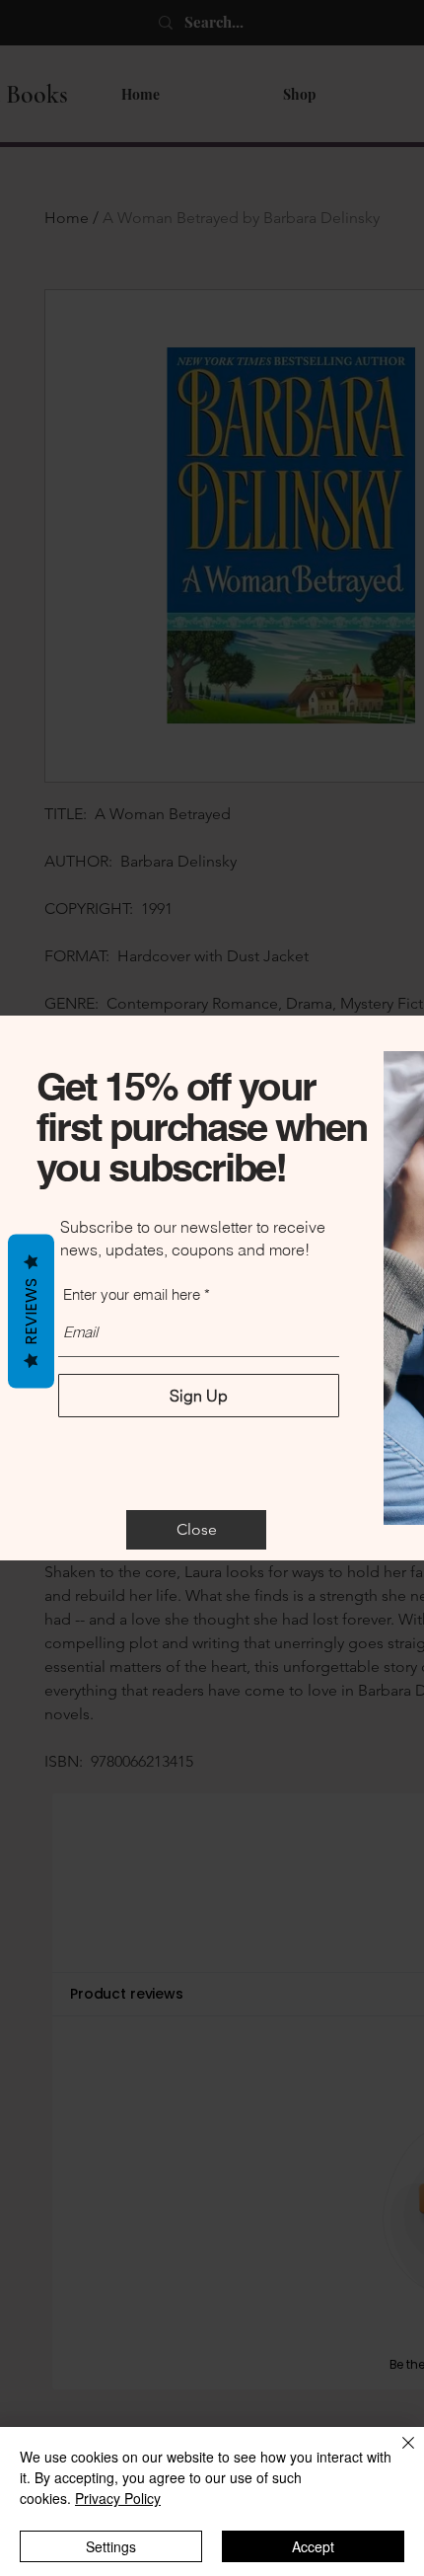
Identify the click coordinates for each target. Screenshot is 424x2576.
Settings (111, 2546)
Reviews (31, 1312)
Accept (313, 2546)
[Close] (396, 2455)
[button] (196, 1530)
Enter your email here (132, 1294)
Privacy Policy (118, 2498)
